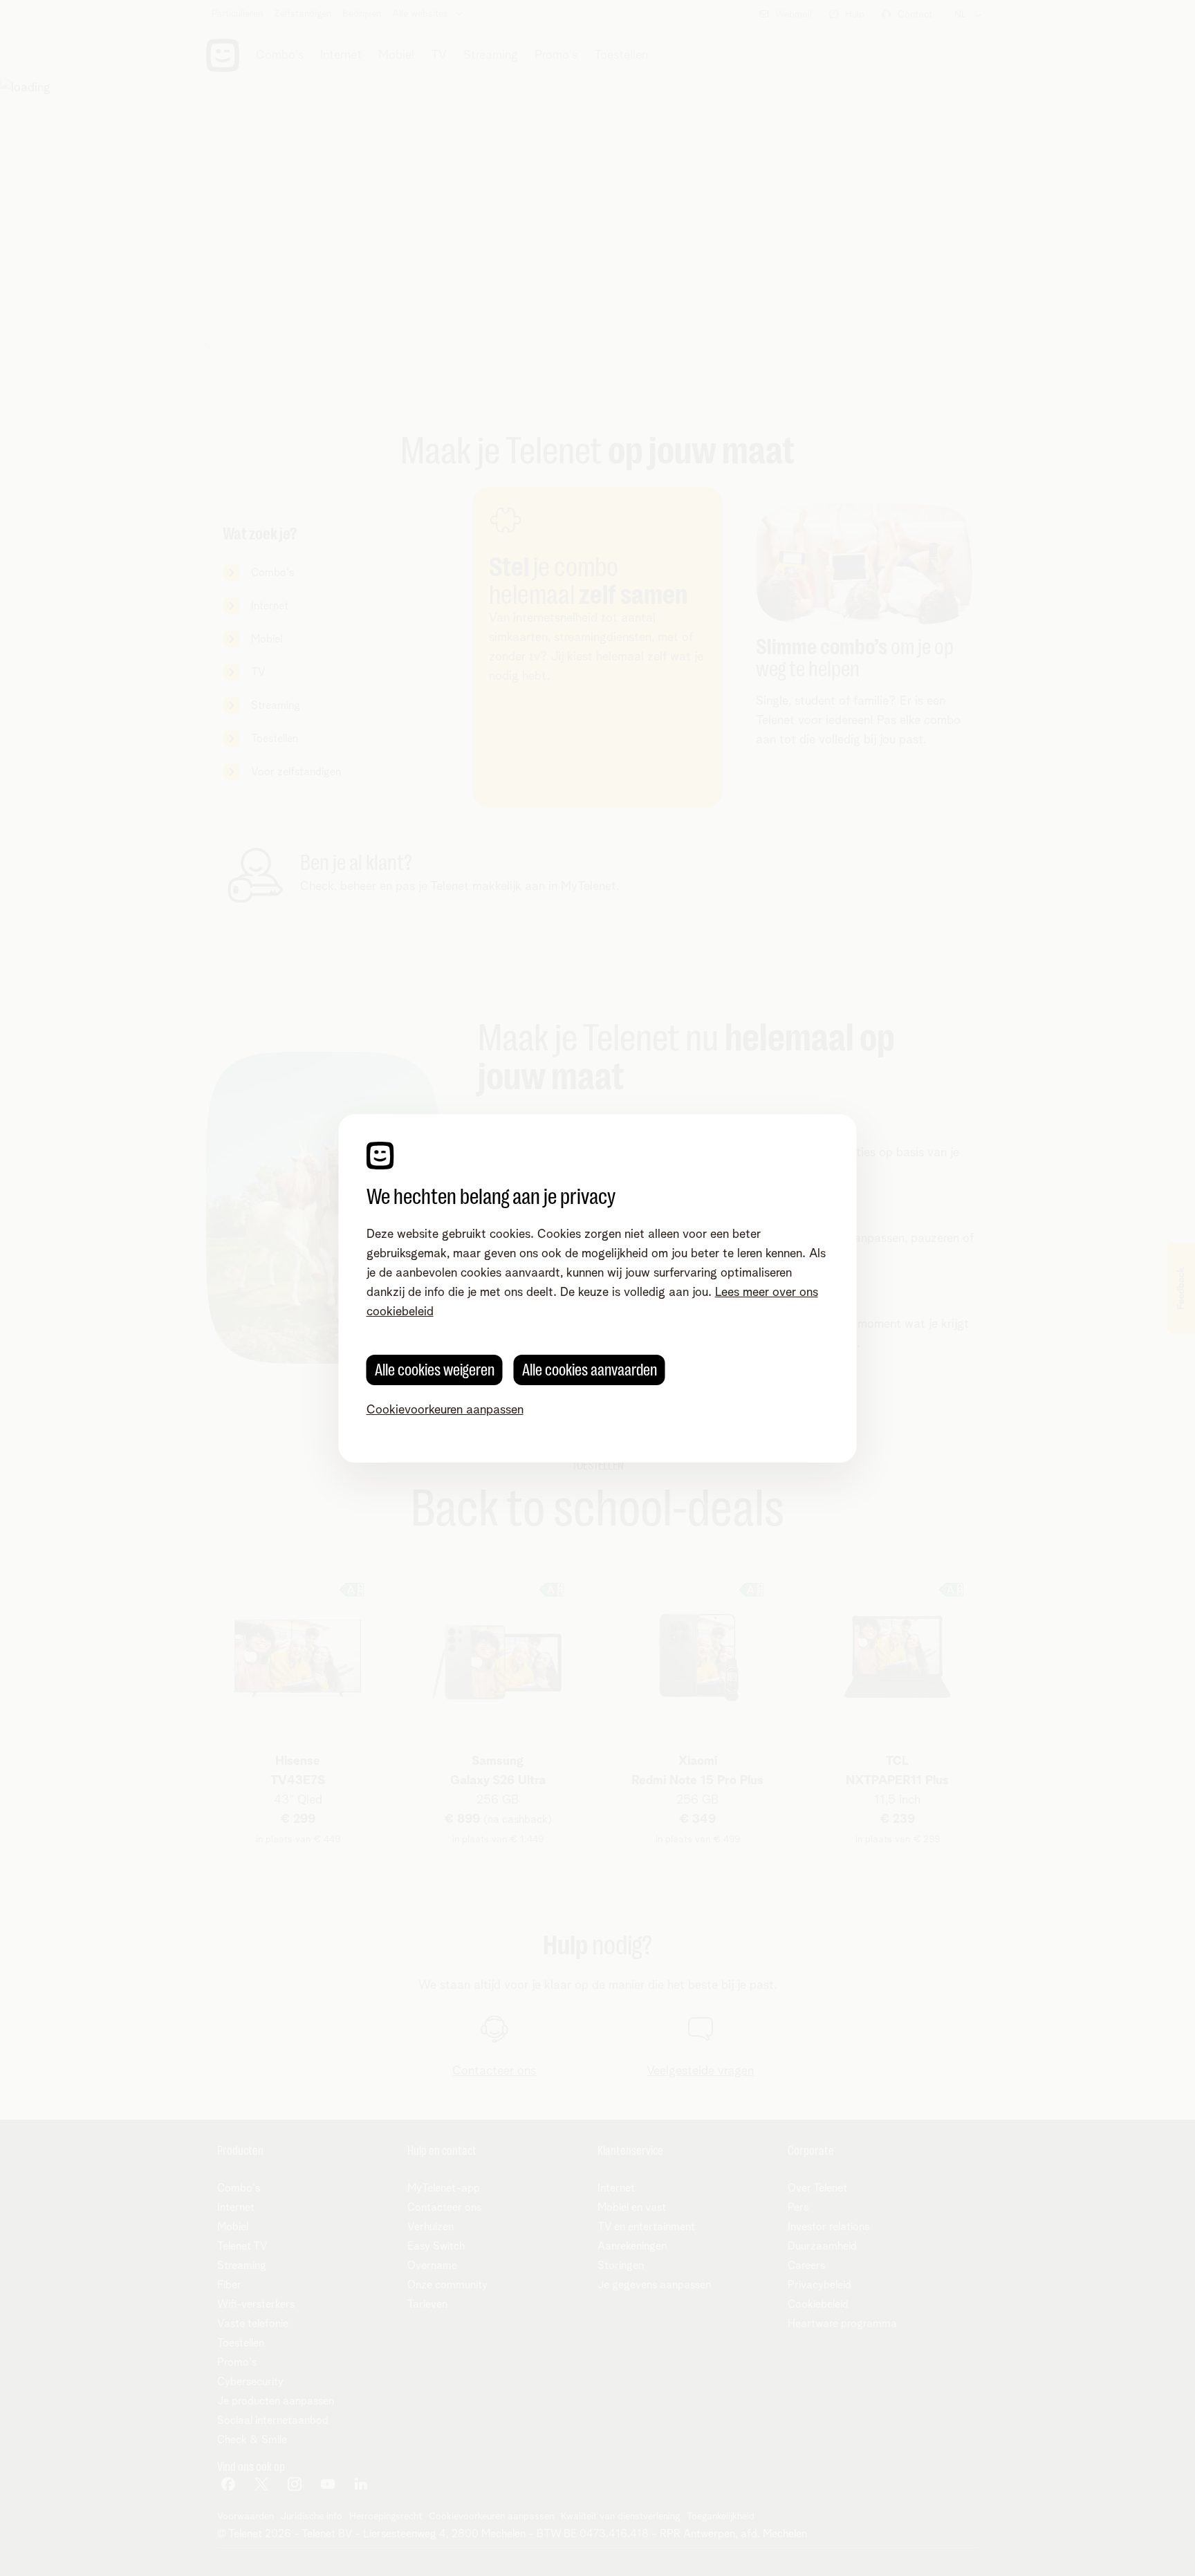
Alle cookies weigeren (435, 1370)
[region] (598, 1288)
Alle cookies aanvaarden (590, 1370)
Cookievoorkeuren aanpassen (445, 1410)
